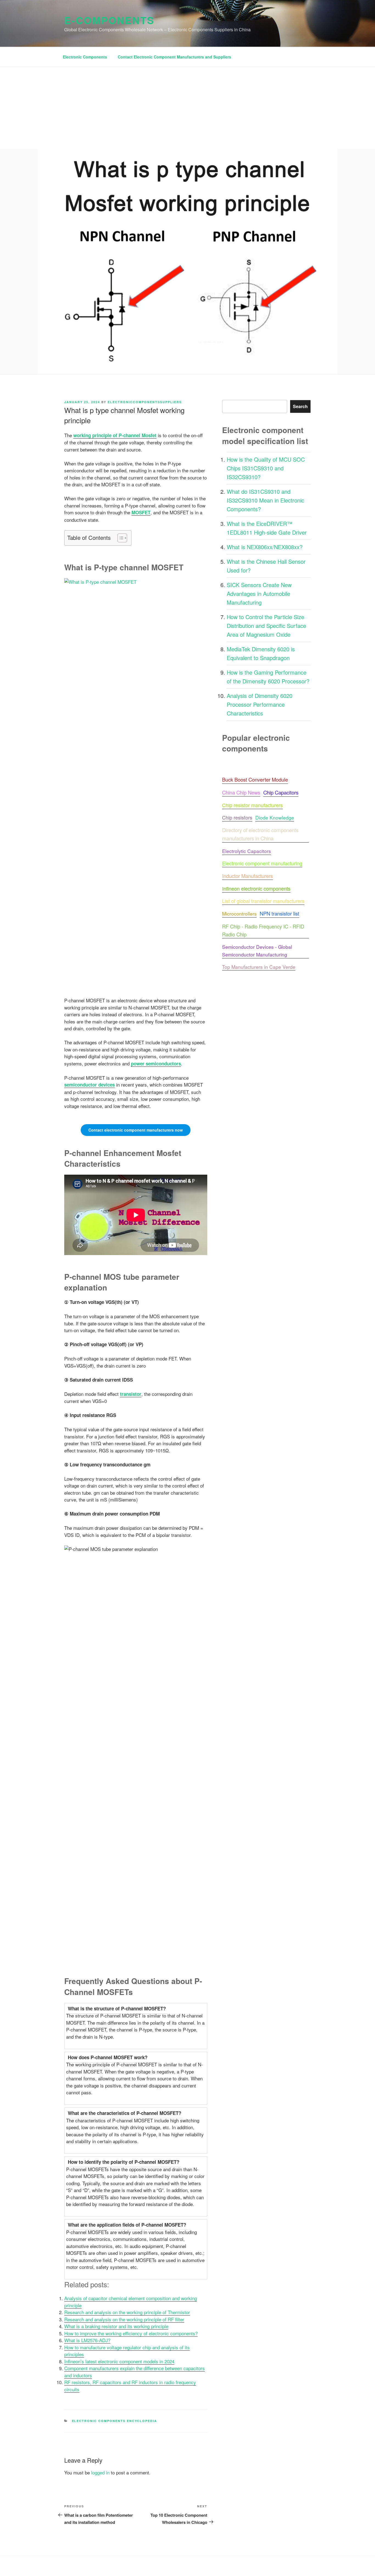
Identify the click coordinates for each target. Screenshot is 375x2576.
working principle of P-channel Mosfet (115, 435)
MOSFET (141, 512)
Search (300, 406)
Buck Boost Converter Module (255, 779)
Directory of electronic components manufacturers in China (261, 834)
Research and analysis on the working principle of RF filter (124, 2319)
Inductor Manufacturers (247, 876)
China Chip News (241, 792)
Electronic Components (85, 57)
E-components (109, 20)
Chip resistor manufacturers (252, 805)
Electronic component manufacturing (262, 863)
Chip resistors (237, 817)
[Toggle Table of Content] (120, 538)
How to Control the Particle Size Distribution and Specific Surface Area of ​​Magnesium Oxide (266, 626)
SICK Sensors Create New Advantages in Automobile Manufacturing (259, 594)
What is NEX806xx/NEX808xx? (265, 547)
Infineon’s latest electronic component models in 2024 (119, 2361)
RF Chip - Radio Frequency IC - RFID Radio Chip (264, 930)
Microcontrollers (239, 914)
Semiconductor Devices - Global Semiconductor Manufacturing (258, 951)
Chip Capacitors (281, 792)
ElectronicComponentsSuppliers (145, 402)
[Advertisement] (187, 108)
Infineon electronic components (256, 888)
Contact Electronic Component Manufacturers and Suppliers (174, 57)
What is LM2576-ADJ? (87, 2340)
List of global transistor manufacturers (263, 901)
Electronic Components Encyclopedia (115, 2421)
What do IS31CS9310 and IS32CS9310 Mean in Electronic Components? (265, 500)
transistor (131, 1394)
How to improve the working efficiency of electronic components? (131, 2333)
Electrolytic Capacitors (247, 851)
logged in (100, 2472)
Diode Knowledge (275, 817)
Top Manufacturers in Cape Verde (259, 967)
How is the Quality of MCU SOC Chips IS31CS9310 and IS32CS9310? (266, 468)
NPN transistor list (279, 913)
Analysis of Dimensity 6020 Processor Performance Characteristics (260, 704)
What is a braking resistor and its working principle (116, 2326)
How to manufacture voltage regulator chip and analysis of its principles (127, 2351)
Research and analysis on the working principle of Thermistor (127, 2312)
